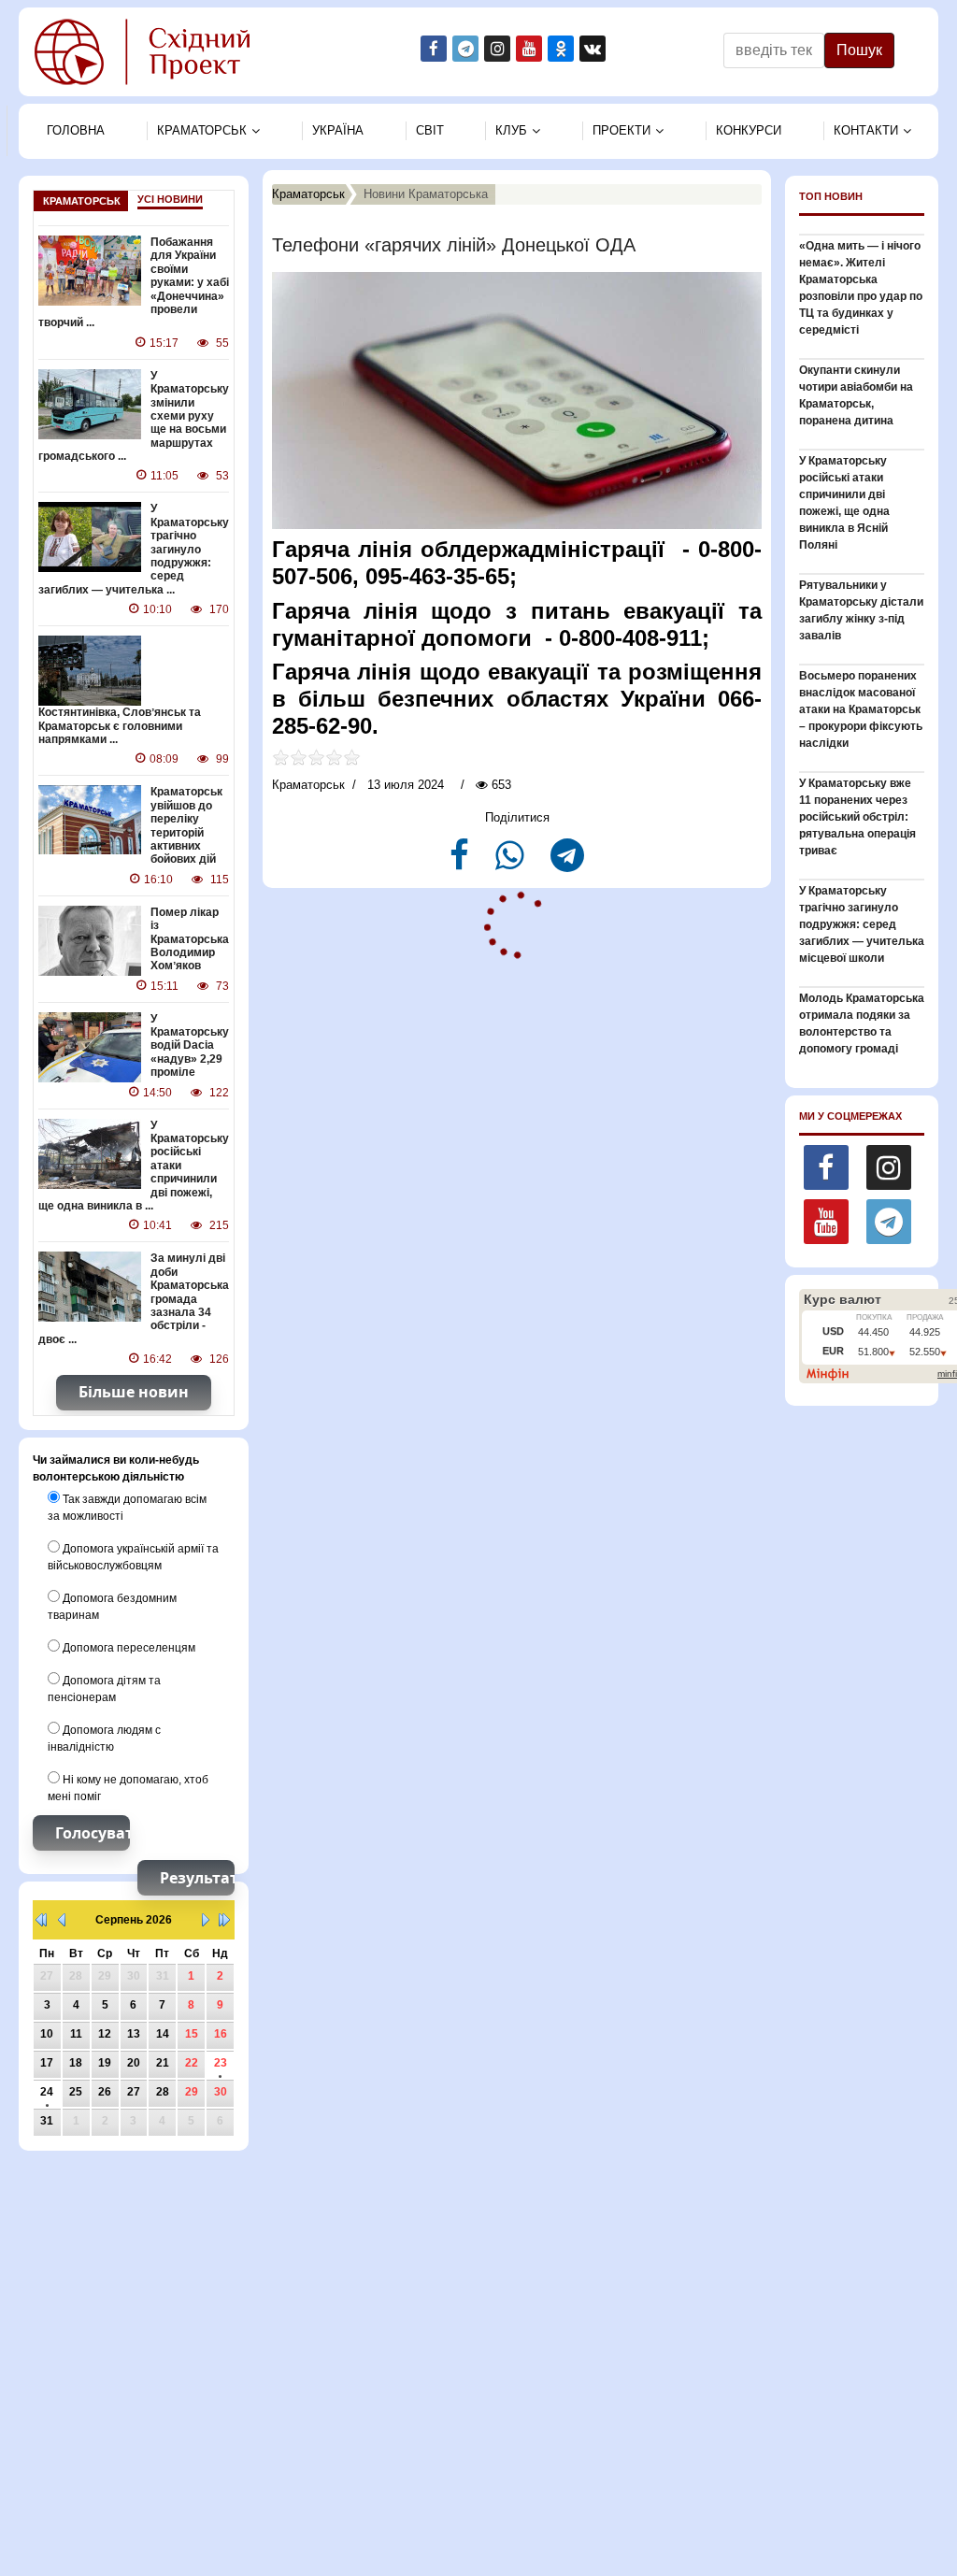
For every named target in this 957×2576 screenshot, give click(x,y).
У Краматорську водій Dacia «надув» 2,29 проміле (190, 1046)
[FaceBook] (461, 863)
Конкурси (749, 130)
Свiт (430, 130)
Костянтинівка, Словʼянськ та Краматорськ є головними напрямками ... (120, 726)
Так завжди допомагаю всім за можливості (127, 1508)
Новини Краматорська (426, 194)
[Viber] (512, 863)
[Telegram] (567, 863)
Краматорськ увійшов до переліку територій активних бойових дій (186, 825)
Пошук (859, 50)
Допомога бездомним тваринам (112, 1607)
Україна (338, 130)
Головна (76, 130)
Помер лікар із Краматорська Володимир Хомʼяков (190, 939)
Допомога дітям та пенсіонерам (104, 1689)
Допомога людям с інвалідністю (104, 1739)
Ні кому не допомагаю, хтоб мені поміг (128, 1788)
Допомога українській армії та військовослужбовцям (133, 1557)
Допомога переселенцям (128, 1648)
